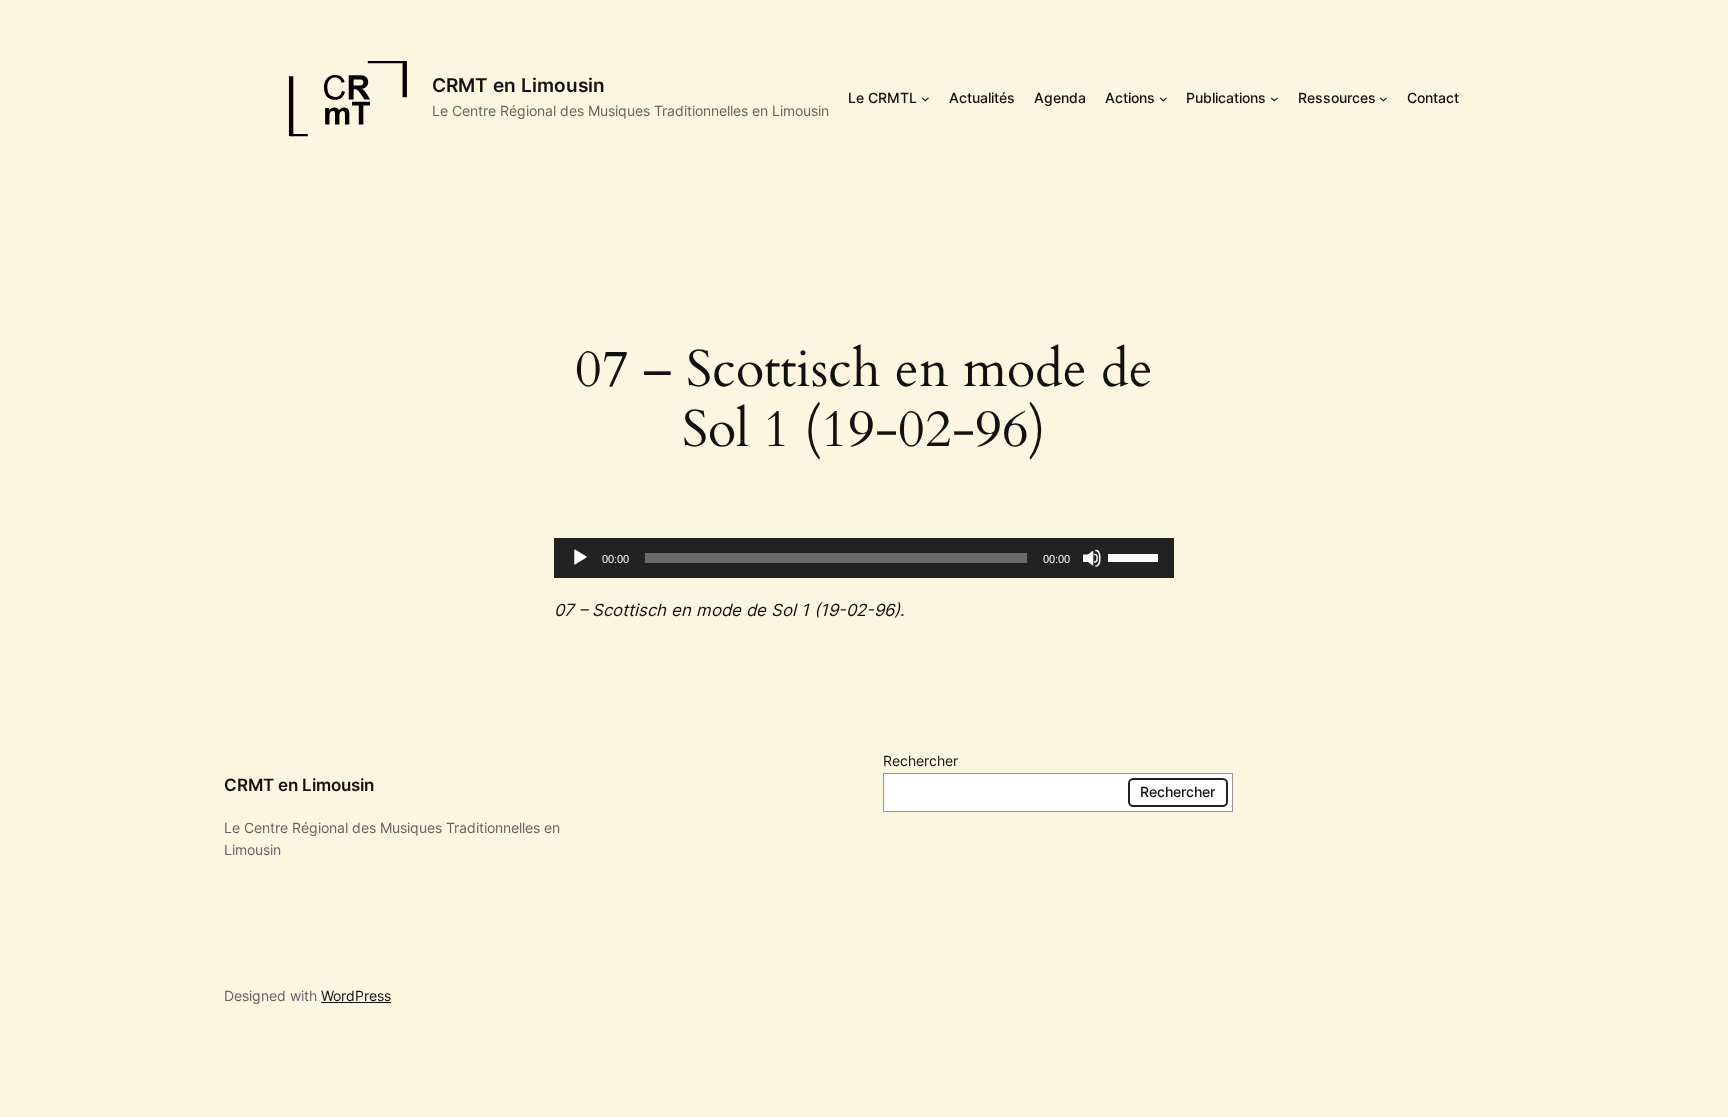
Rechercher (920, 760)
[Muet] (1092, 558)
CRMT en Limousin (518, 85)
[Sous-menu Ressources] (1383, 98)
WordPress (356, 995)
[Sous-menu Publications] (1274, 98)
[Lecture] (580, 558)
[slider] (1136, 556)
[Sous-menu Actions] (1163, 98)
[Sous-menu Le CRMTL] (925, 98)
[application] (864, 558)
